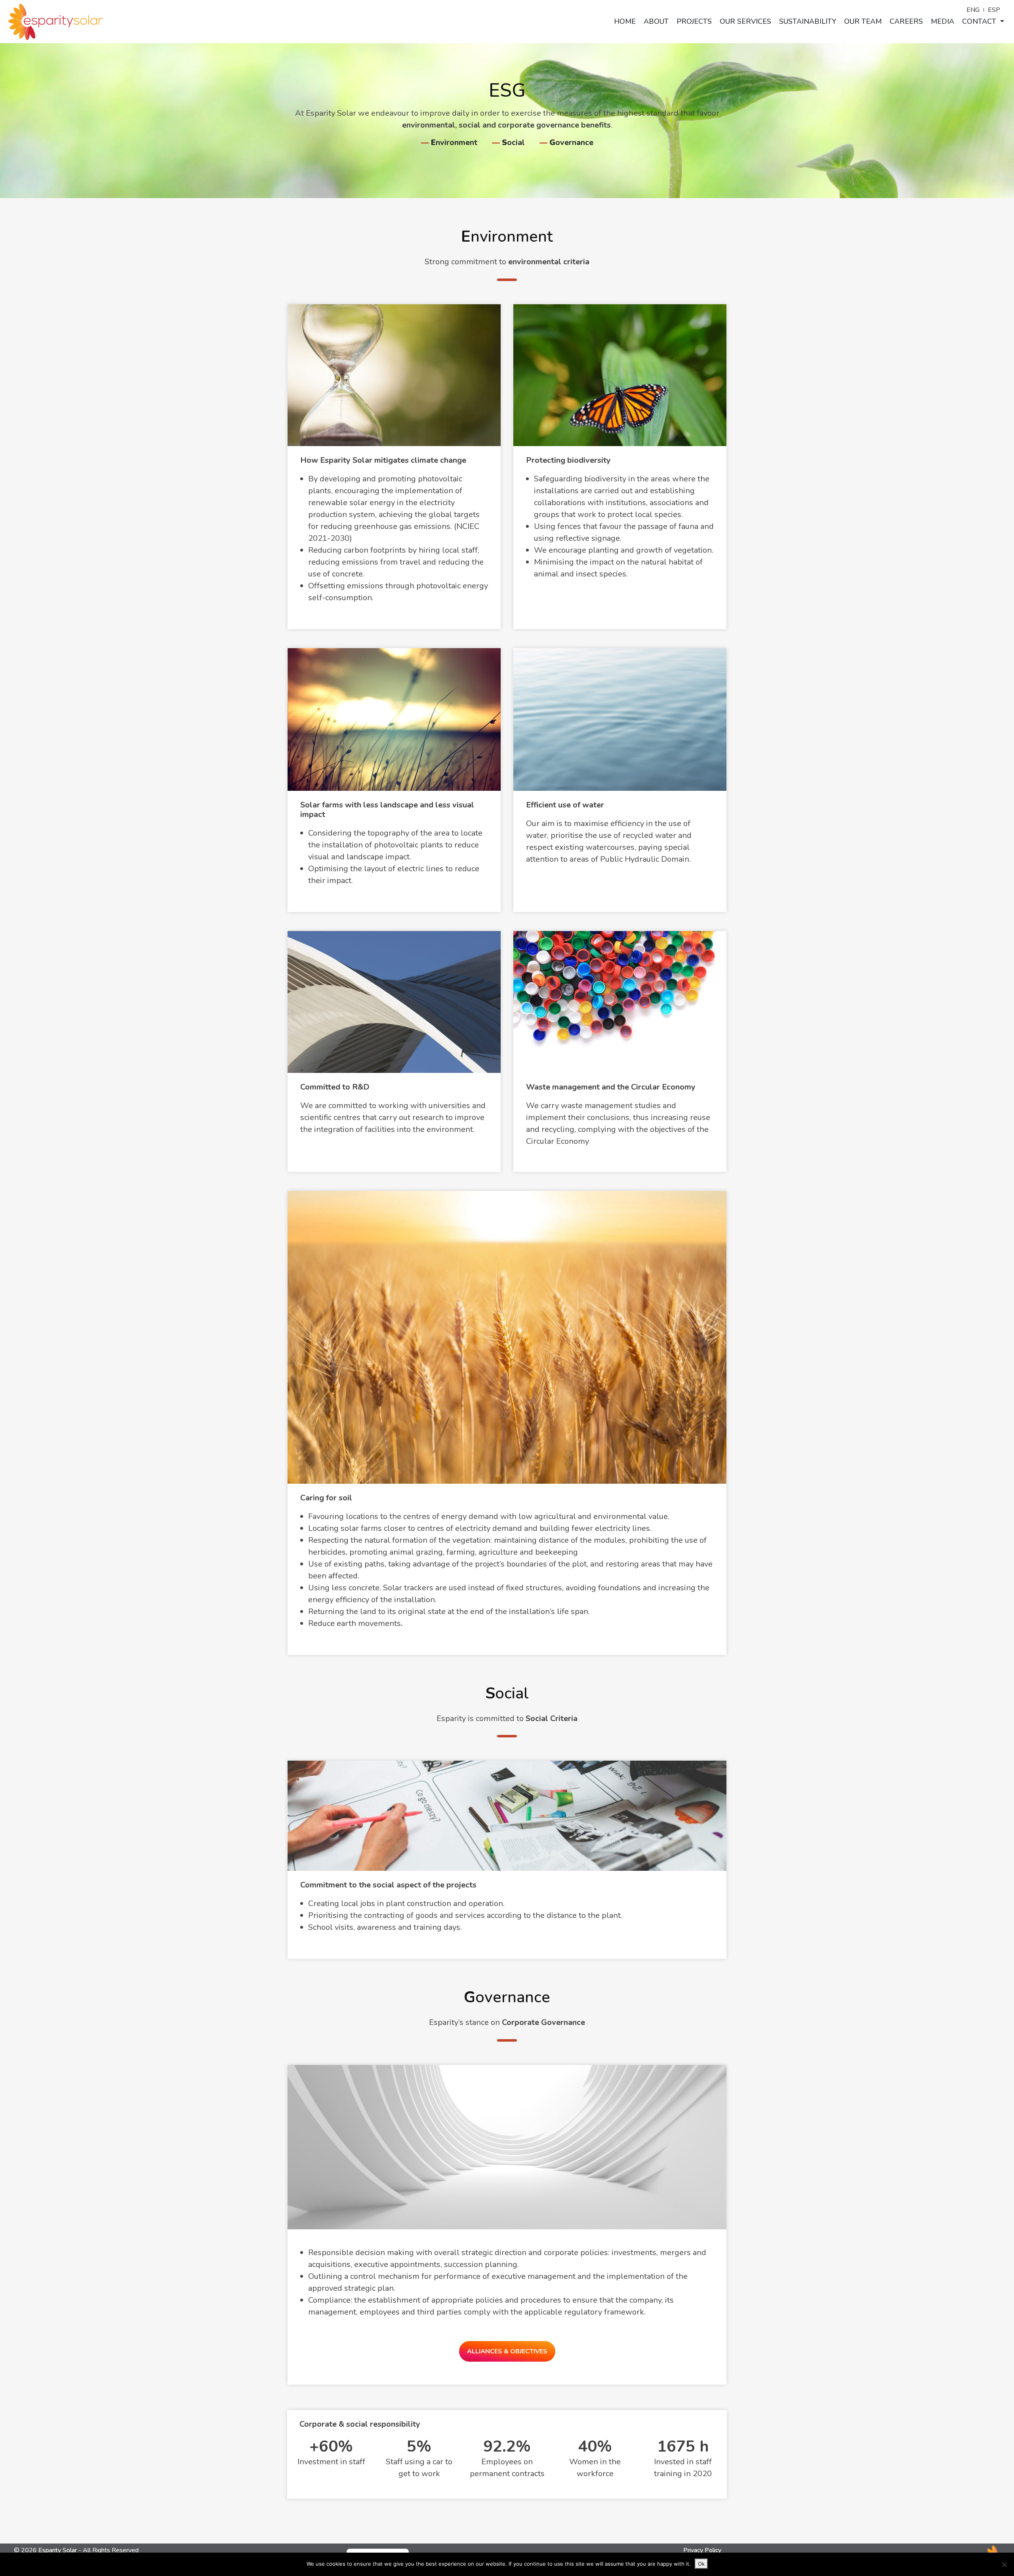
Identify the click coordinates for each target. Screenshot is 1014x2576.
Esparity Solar (58, 2550)
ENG (973, 10)
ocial (513, 142)
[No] (1004, 2565)
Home (625, 21)
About (656, 21)
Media (943, 21)
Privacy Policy (702, 2550)
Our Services (745, 21)
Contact (980, 21)
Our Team (863, 21)
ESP (994, 10)
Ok (701, 2564)
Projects (694, 21)
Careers (906, 21)
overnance (571, 142)
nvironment (454, 142)
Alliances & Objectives (507, 2351)
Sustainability (808, 21)
